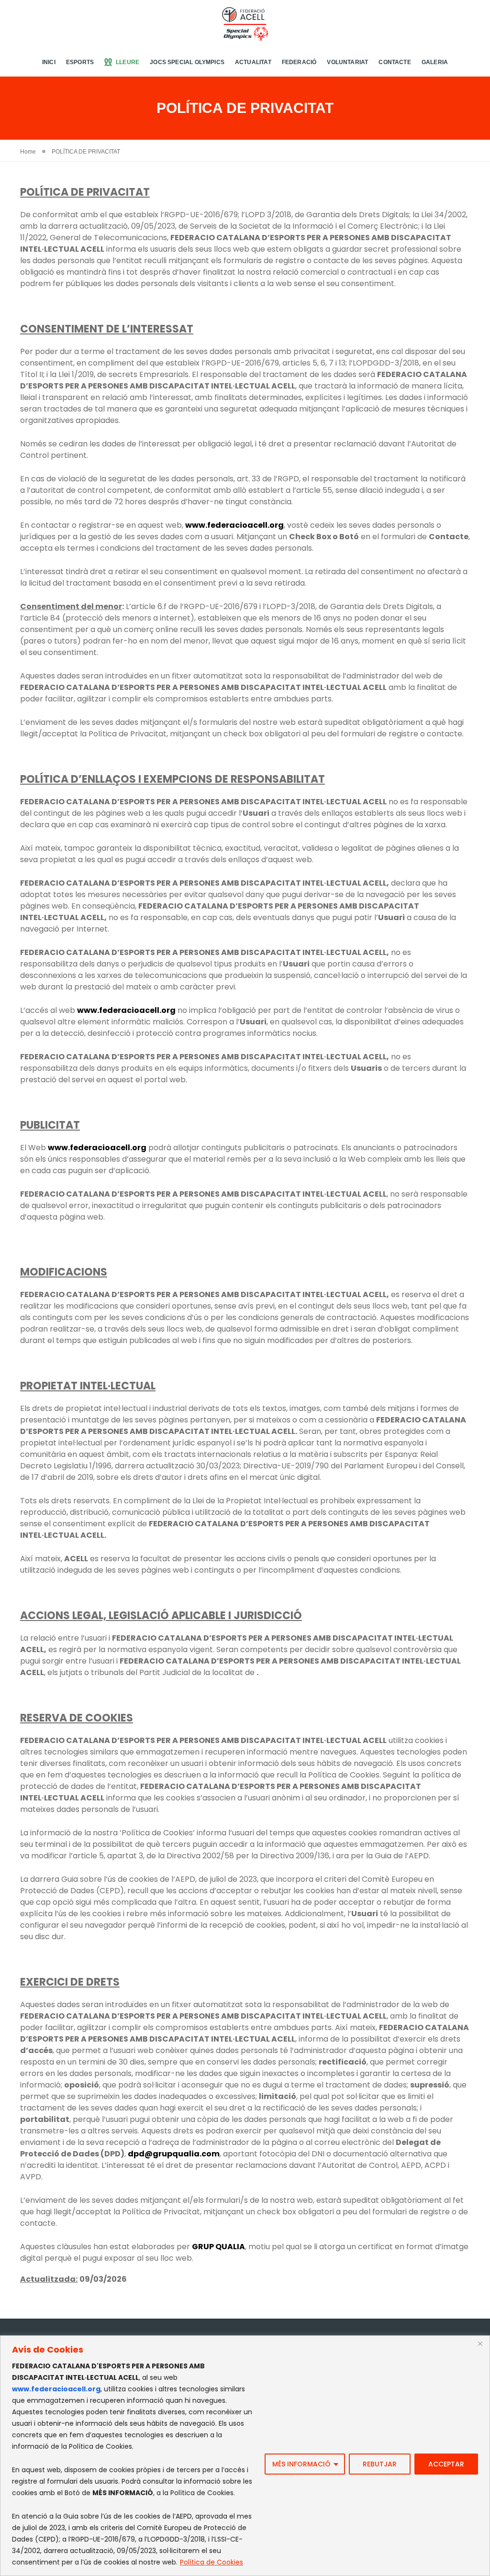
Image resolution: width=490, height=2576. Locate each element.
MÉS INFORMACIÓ (301, 2464)
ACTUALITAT (253, 62)
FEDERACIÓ (299, 62)
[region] (245, 2456)
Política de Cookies (212, 2562)
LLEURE (128, 62)
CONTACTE (395, 62)
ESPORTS (80, 62)
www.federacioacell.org (56, 2389)
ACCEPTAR (446, 2464)
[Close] (480, 2343)
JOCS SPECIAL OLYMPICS (187, 62)
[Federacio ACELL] (245, 23)
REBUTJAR (380, 2464)
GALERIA (435, 62)
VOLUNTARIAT (347, 62)
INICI (49, 62)
